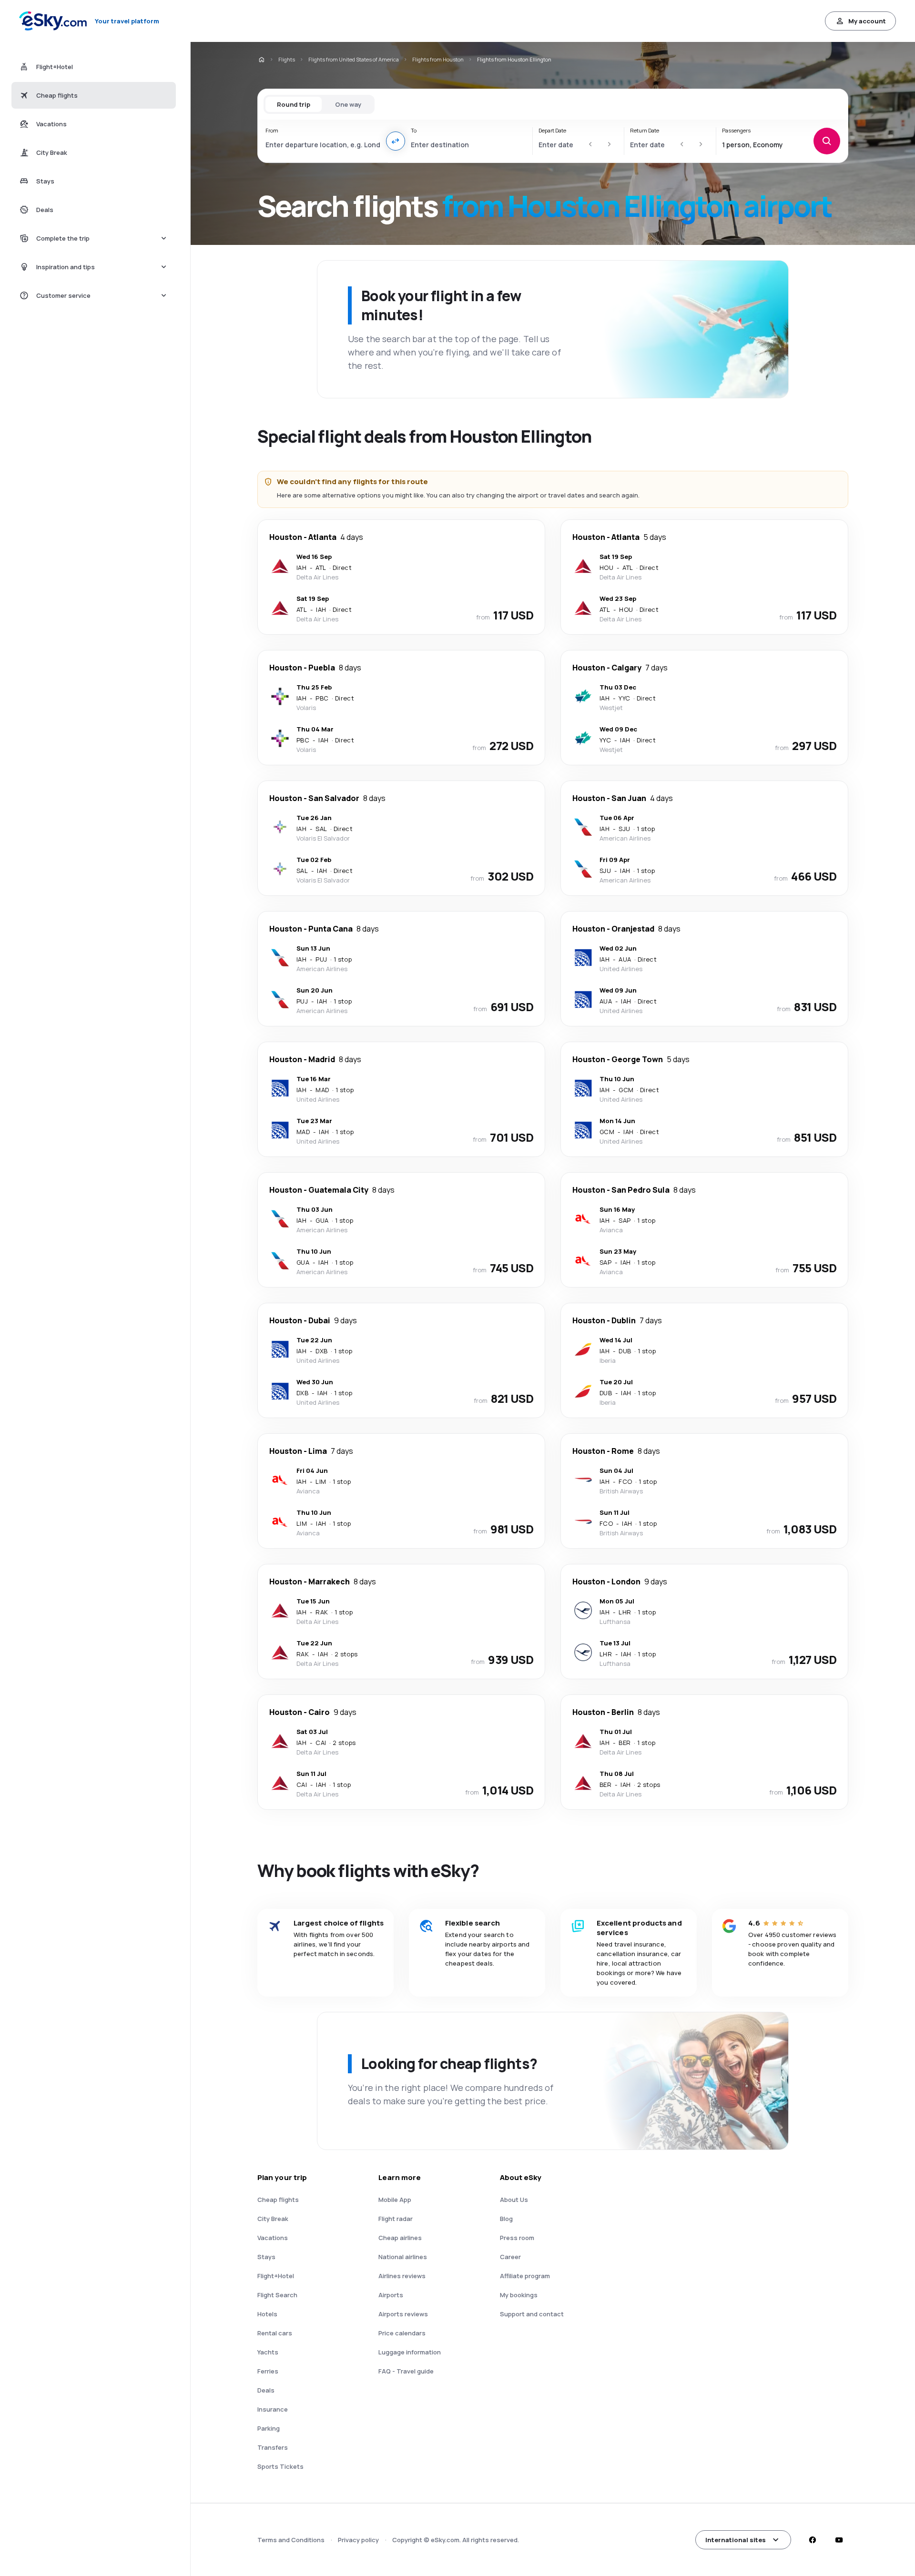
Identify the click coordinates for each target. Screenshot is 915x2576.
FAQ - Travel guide (406, 2371)
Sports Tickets (280, 2466)
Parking (269, 2428)
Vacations (273, 2238)
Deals (266, 2390)
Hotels (267, 2314)
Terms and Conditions (291, 2540)
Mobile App (395, 2200)
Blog (506, 2219)
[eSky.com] (261, 60)
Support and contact (532, 2314)
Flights (287, 59)
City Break (273, 2219)
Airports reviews (403, 2314)
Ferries (268, 2371)
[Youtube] (839, 2540)
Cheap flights (278, 2200)
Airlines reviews (402, 2276)
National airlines (403, 2257)
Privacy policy (358, 2540)
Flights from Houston (438, 59)
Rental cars (275, 2333)
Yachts (268, 2352)
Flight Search (277, 2295)
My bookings (519, 2295)
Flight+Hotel (276, 2276)
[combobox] (323, 144)
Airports (391, 2295)
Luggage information (410, 2352)
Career (510, 2257)
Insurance (273, 2409)
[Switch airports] (396, 141)
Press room (517, 2238)
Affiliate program (525, 2276)
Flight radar (396, 2219)
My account (867, 21)
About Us (514, 2200)
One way (348, 104)
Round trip (294, 104)
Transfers (273, 2447)
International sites (736, 2540)
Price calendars (402, 2333)
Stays (266, 2257)
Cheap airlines (400, 2238)
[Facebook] (812, 2540)
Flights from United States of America (354, 59)
